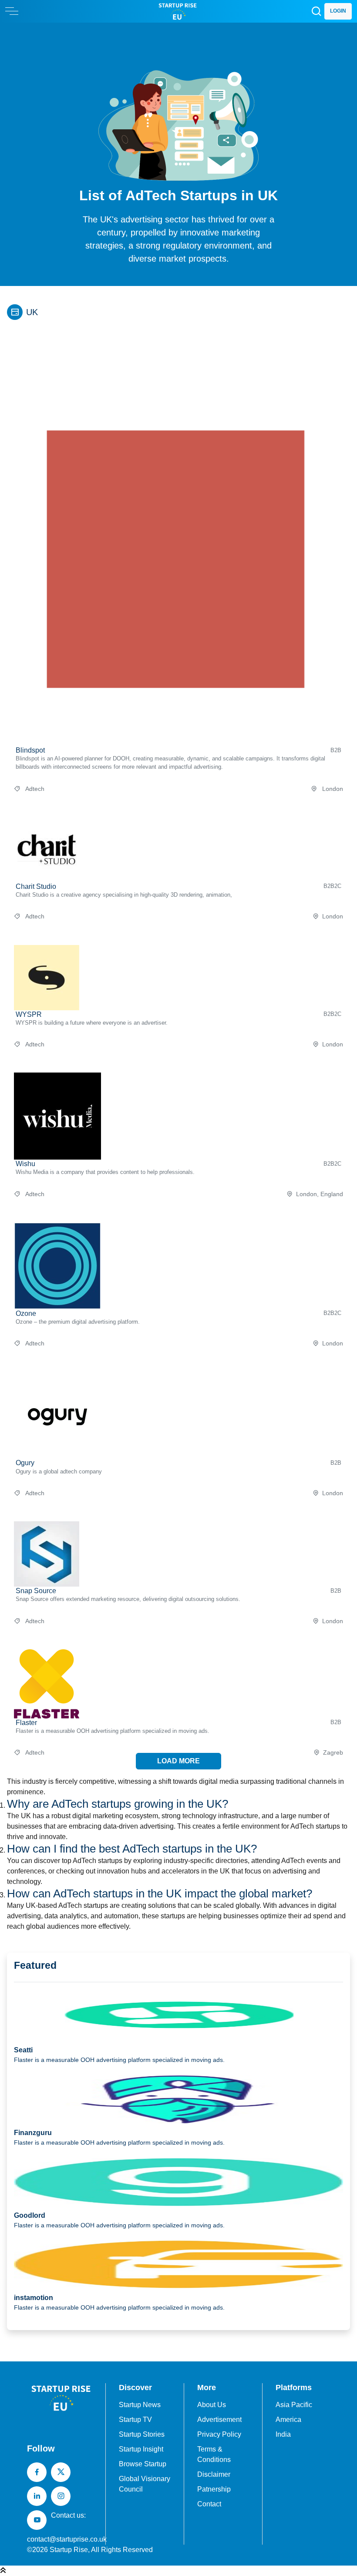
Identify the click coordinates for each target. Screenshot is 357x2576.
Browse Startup (143, 2464)
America (288, 2420)
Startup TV (135, 2420)
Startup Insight (141, 2449)
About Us (212, 2405)
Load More (178, 1761)
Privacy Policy (219, 2434)
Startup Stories (142, 2434)
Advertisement (219, 2420)
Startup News (140, 2405)
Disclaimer (214, 2474)
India (283, 2434)
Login (338, 11)
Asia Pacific (294, 2405)
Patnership (214, 2489)
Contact (209, 2504)
